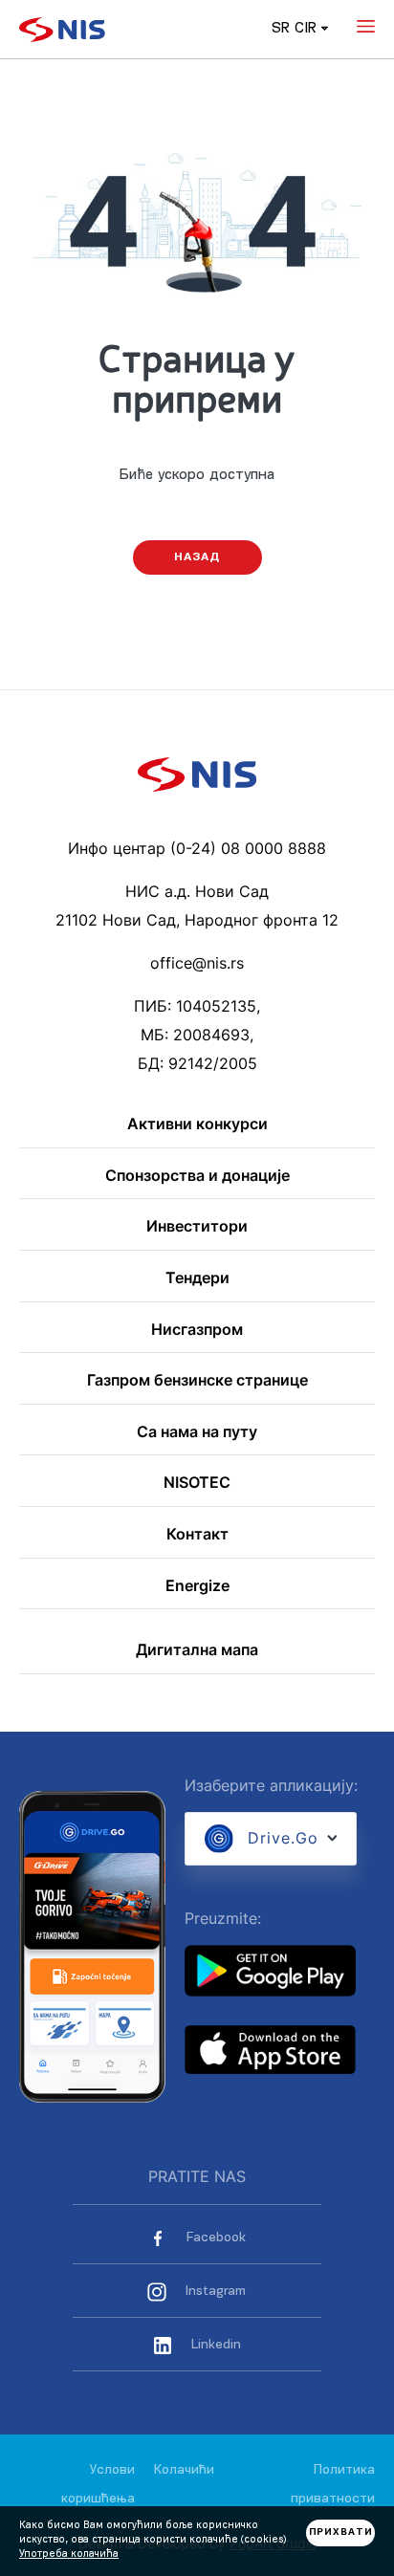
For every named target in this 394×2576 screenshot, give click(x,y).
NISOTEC (197, 1483)
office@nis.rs (197, 963)
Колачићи (184, 2470)
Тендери (197, 1278)
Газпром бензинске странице (197, 1381)
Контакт (197, 1535)
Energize (197, 1586)
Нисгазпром (197, 1330)
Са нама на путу (197, 1432)
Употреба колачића (69, 2554)
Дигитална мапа (197, 1650)
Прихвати (341, 2532)
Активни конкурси (197, 1124)
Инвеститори (197, 1227)
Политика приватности (333, 2485)
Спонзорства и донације (197, 1176)
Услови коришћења (98, 2485)
